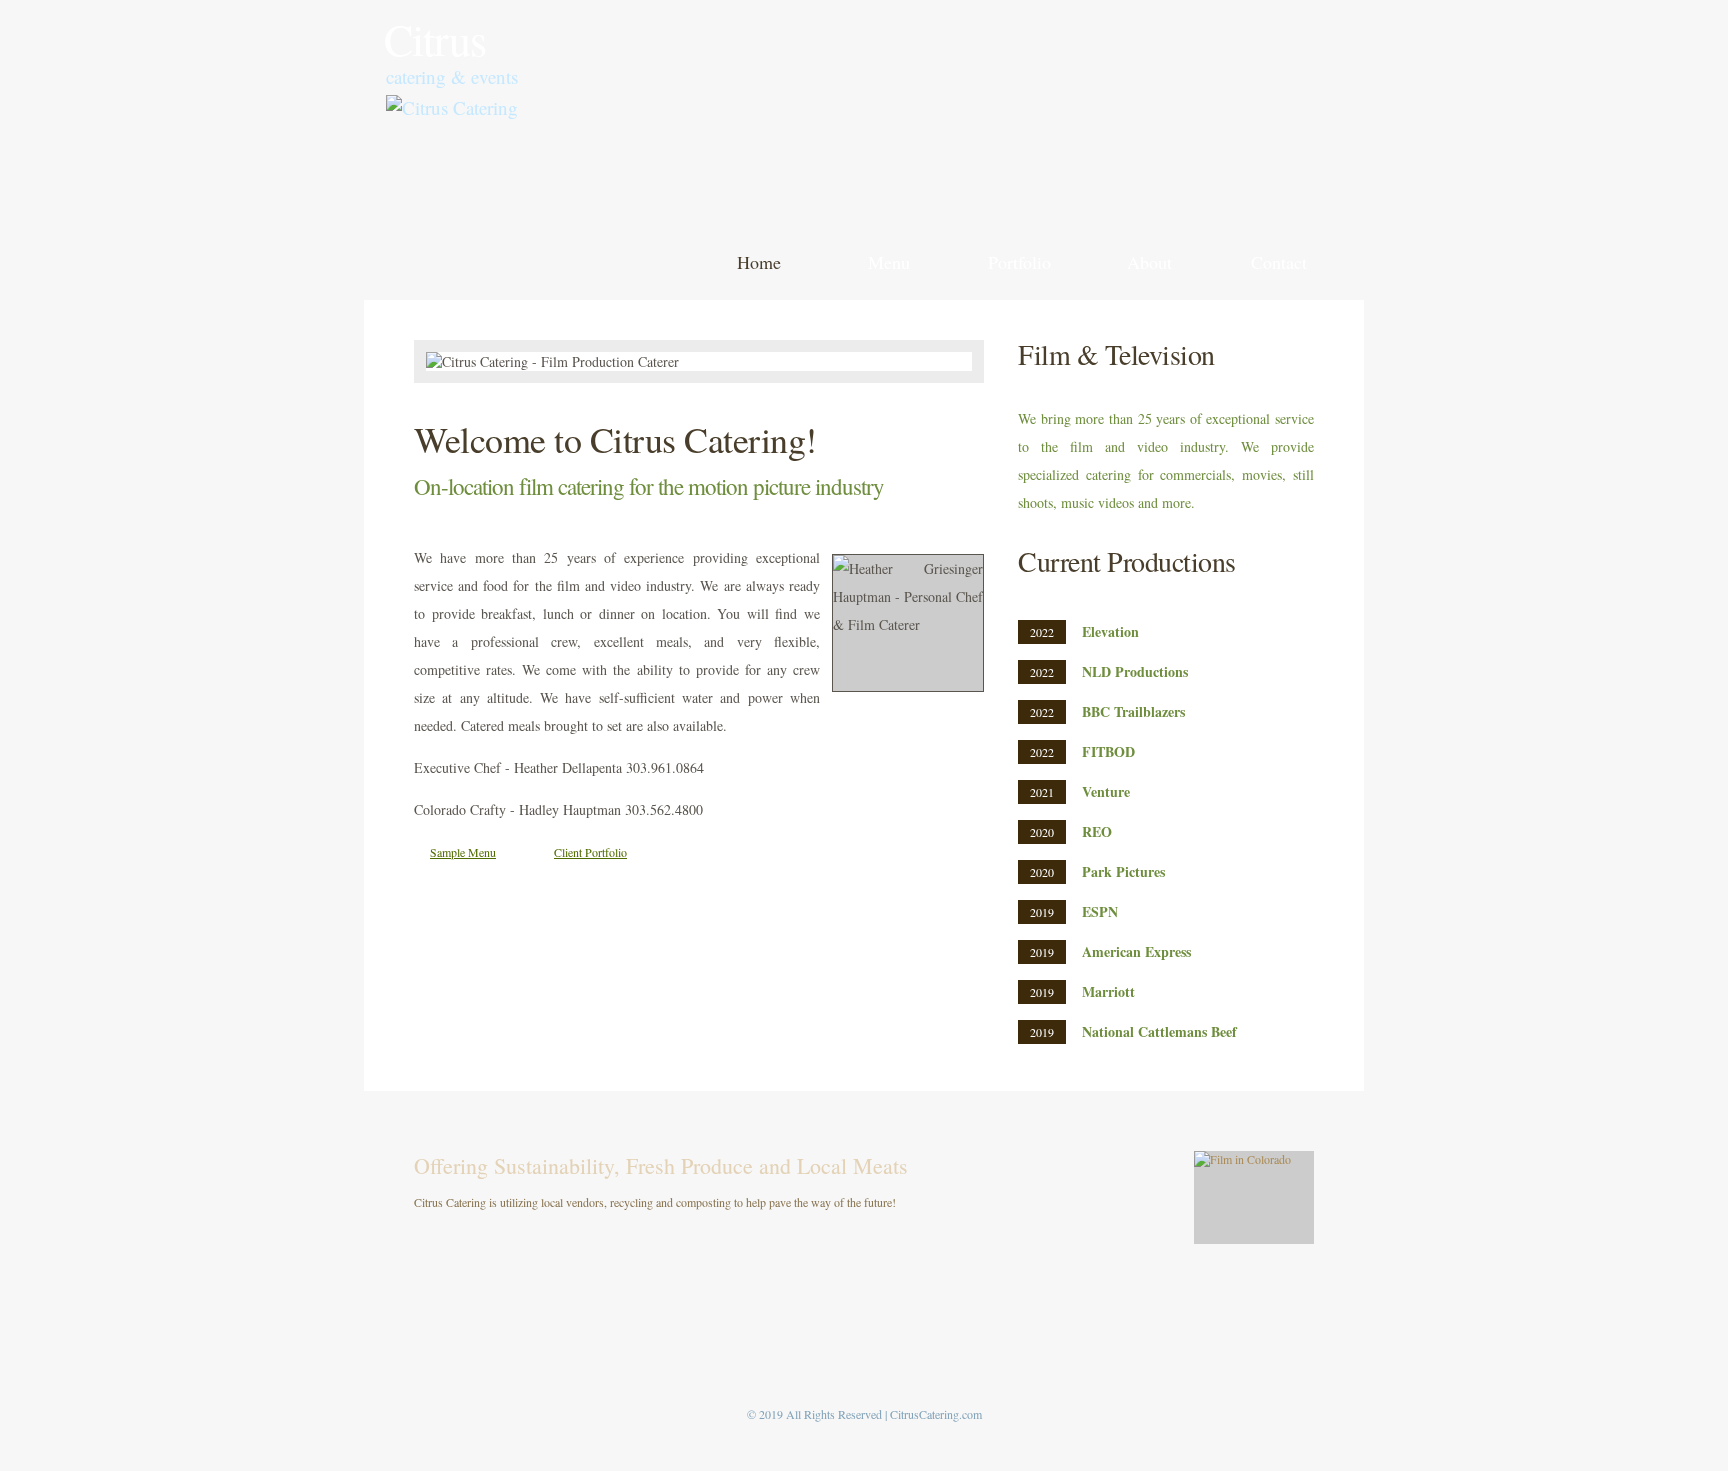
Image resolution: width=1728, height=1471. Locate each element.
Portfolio (1019, 262)
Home (759, 262)
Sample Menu (463, 852)
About (1149, 262)
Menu (889, 262)
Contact (1279, 262)
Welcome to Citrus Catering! (615, 439)
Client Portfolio (590, 852)
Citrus (435, 39)
